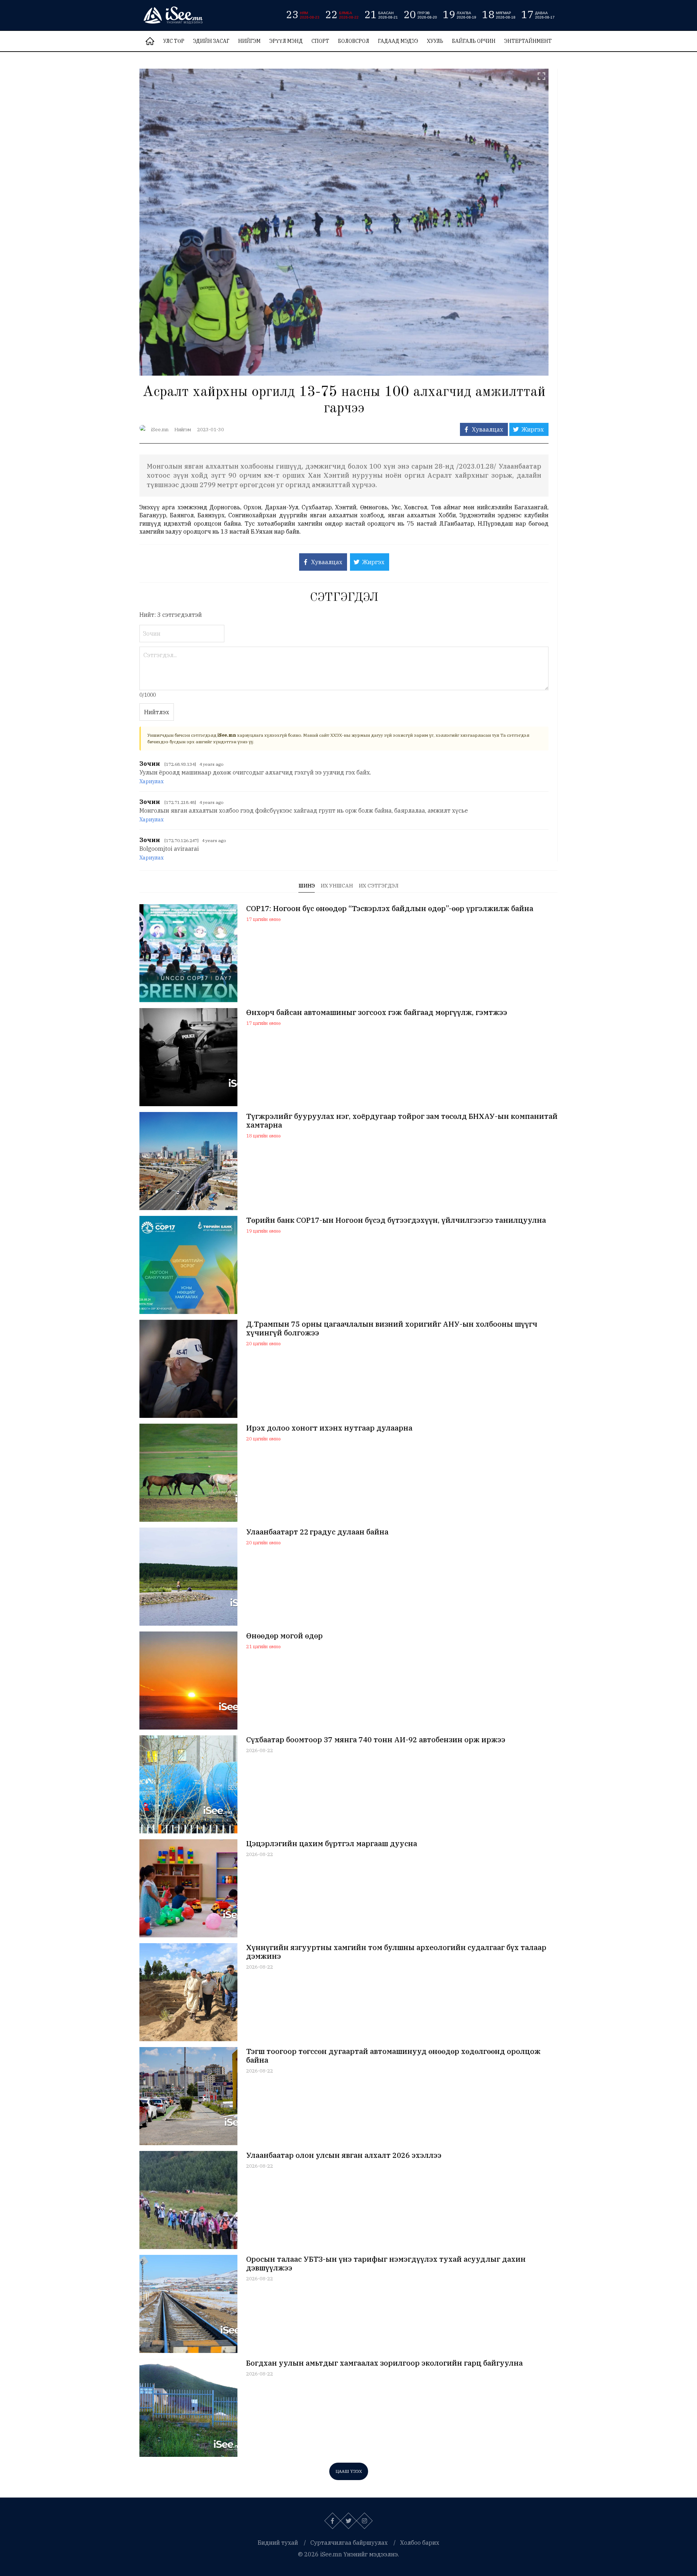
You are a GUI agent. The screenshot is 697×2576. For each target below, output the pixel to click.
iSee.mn (160, 430)
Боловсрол (354, 41)
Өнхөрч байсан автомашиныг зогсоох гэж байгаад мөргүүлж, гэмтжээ (377, 1012)
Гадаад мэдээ (398, 41)
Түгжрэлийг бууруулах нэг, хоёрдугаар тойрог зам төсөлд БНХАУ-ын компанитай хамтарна (402, 1121)
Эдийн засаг (211, 41)
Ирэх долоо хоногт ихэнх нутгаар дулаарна (329, 1428)
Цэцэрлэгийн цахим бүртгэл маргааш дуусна (332, 1844)
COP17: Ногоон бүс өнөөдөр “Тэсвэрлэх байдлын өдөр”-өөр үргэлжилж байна (390, 909)
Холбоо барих (420, 2543)
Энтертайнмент (528, 41)
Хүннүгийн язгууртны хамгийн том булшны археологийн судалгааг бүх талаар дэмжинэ (396, 1952)
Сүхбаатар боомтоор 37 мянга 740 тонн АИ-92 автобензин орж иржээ (376, 1740)
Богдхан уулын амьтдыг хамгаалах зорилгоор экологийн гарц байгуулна (384, 2363)
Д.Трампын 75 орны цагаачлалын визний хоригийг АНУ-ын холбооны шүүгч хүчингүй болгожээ (392, 1329)
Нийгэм (249, 41)
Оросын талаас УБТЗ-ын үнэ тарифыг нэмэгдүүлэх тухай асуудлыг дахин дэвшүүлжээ (386, 2264)
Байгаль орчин (474, 41)
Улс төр (174, 41)
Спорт (320, 41)
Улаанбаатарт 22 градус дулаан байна (317, 1532)
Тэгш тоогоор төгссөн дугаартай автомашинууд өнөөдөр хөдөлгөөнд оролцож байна (393, 2056)
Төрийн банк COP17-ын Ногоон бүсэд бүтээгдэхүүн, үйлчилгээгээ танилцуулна (396, 1220)
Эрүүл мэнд (286, 41)
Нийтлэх (157, 712)
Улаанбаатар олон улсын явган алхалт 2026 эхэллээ (344, 2155)
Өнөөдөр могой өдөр (284, 1636)
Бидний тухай (278, 2543)
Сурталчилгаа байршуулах (349, 2543)
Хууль (435, 41)
